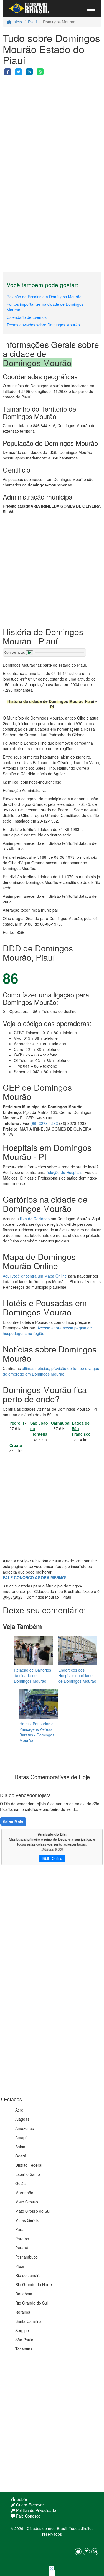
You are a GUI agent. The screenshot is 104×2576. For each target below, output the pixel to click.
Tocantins (24, 2349)
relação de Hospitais (64, 1172)
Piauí (32, 22)
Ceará (21, 2156)
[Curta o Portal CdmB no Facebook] (78, 2552)
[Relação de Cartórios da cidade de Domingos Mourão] (33, 1650)
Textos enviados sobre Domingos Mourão (43, 325)
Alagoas (22, 2119)
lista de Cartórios (35, 1219)
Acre (19, 2110)
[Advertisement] (52, 127)
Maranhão (24, 2193)
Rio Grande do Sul (31, 2303)
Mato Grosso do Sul (33, 2211)
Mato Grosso (27, 2202)
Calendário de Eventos (27, 317)
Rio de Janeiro (28, 2275)
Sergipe (22, 2330)
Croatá (16, 1445)
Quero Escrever (29, 2505)
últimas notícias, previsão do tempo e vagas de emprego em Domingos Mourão (51, 1371)
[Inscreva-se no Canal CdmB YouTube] (86, 2552)
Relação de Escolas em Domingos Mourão (44, 297)
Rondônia (24, 2294)
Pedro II (17, 1423)
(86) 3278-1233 (44, 1123)
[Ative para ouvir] (30, 653)
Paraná (22, 2248)
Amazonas (25, 2128)
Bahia (20, 2147)
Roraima (23, 2312)
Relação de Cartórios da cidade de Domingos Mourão (32, 1675)
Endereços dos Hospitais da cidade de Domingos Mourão (77, 1675)
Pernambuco (26, 2257)
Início (17, 22)
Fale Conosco (28, 2516)
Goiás (20, 2183)
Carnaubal (61, 1423)
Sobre (21, 2499)
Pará (19, 2229)
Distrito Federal (29, 2165)
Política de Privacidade (35, 2510)
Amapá (21, 2137)
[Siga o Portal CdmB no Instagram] (95, 2552)
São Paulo (24, 2340)
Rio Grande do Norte (34, 2284)
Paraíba (22, 2239)
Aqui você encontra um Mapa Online (35, 1276)
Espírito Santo (28, 2174)
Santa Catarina (28, 2321)
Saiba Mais (13, 1822)
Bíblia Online (52, 1858)
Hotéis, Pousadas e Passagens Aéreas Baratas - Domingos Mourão (37, 1732)
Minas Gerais (27, 2220)
